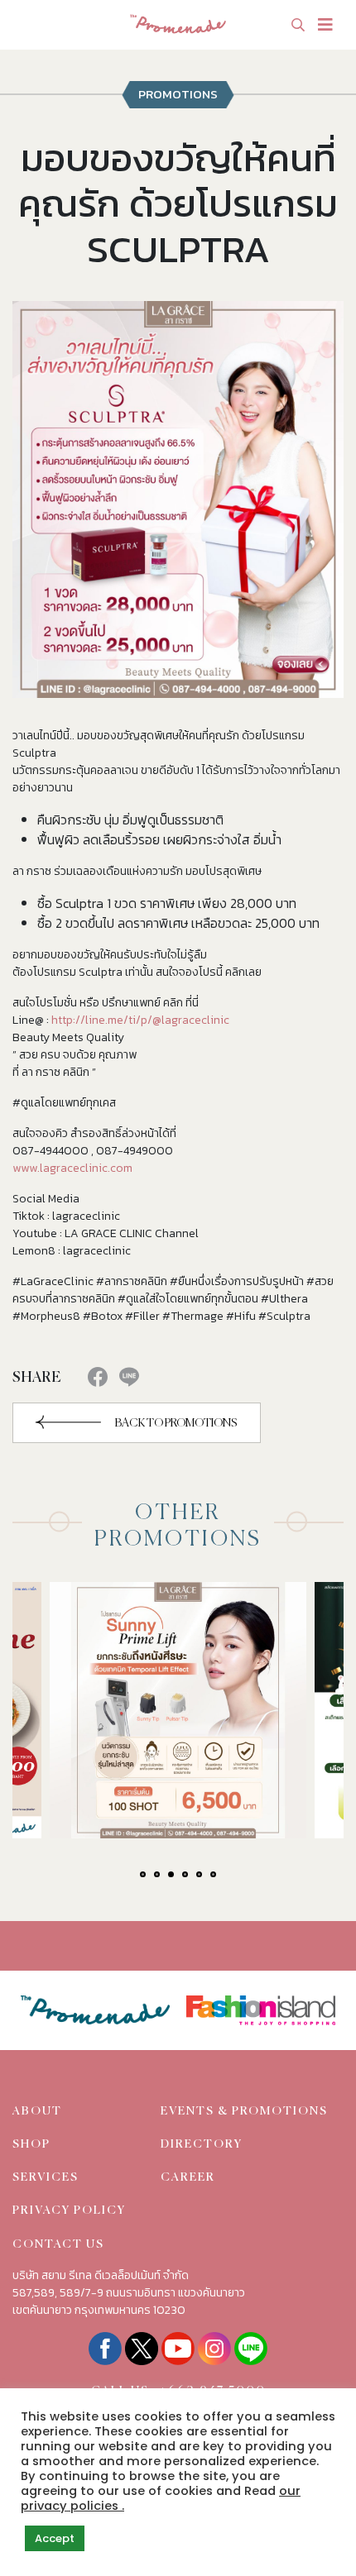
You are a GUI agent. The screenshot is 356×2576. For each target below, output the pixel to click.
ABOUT (37, 2111)
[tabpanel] (178, 1710)
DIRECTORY (202, 2144)
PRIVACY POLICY (69, 2210)
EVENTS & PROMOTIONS (244, 2111)
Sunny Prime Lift (136, 1745)
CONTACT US (58, 2244)
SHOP (31, 2144)
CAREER (188, 2177)
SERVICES (46, 2177)
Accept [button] (55, 2538)
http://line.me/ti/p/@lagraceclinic (140, 1020)
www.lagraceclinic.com (72, 1168)
